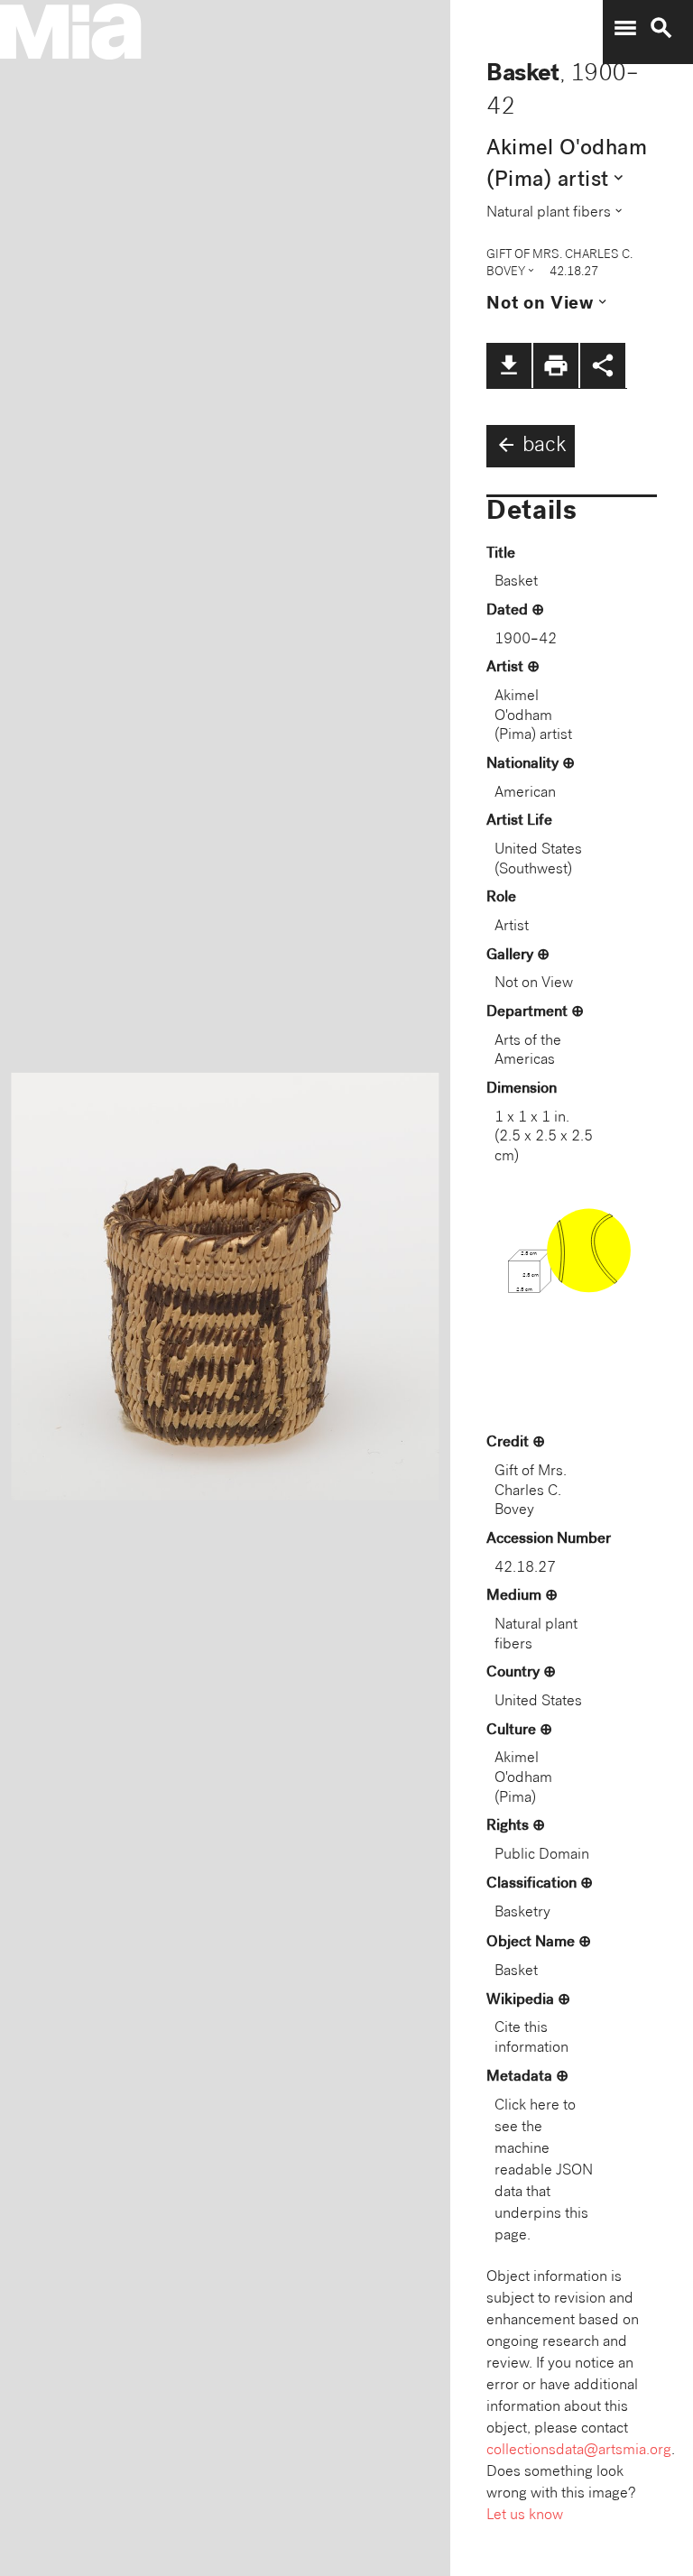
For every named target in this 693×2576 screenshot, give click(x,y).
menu (625, 28)
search (661, 28)
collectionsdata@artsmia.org (579, 2451)
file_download (509, 365)
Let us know (525, 2516)
